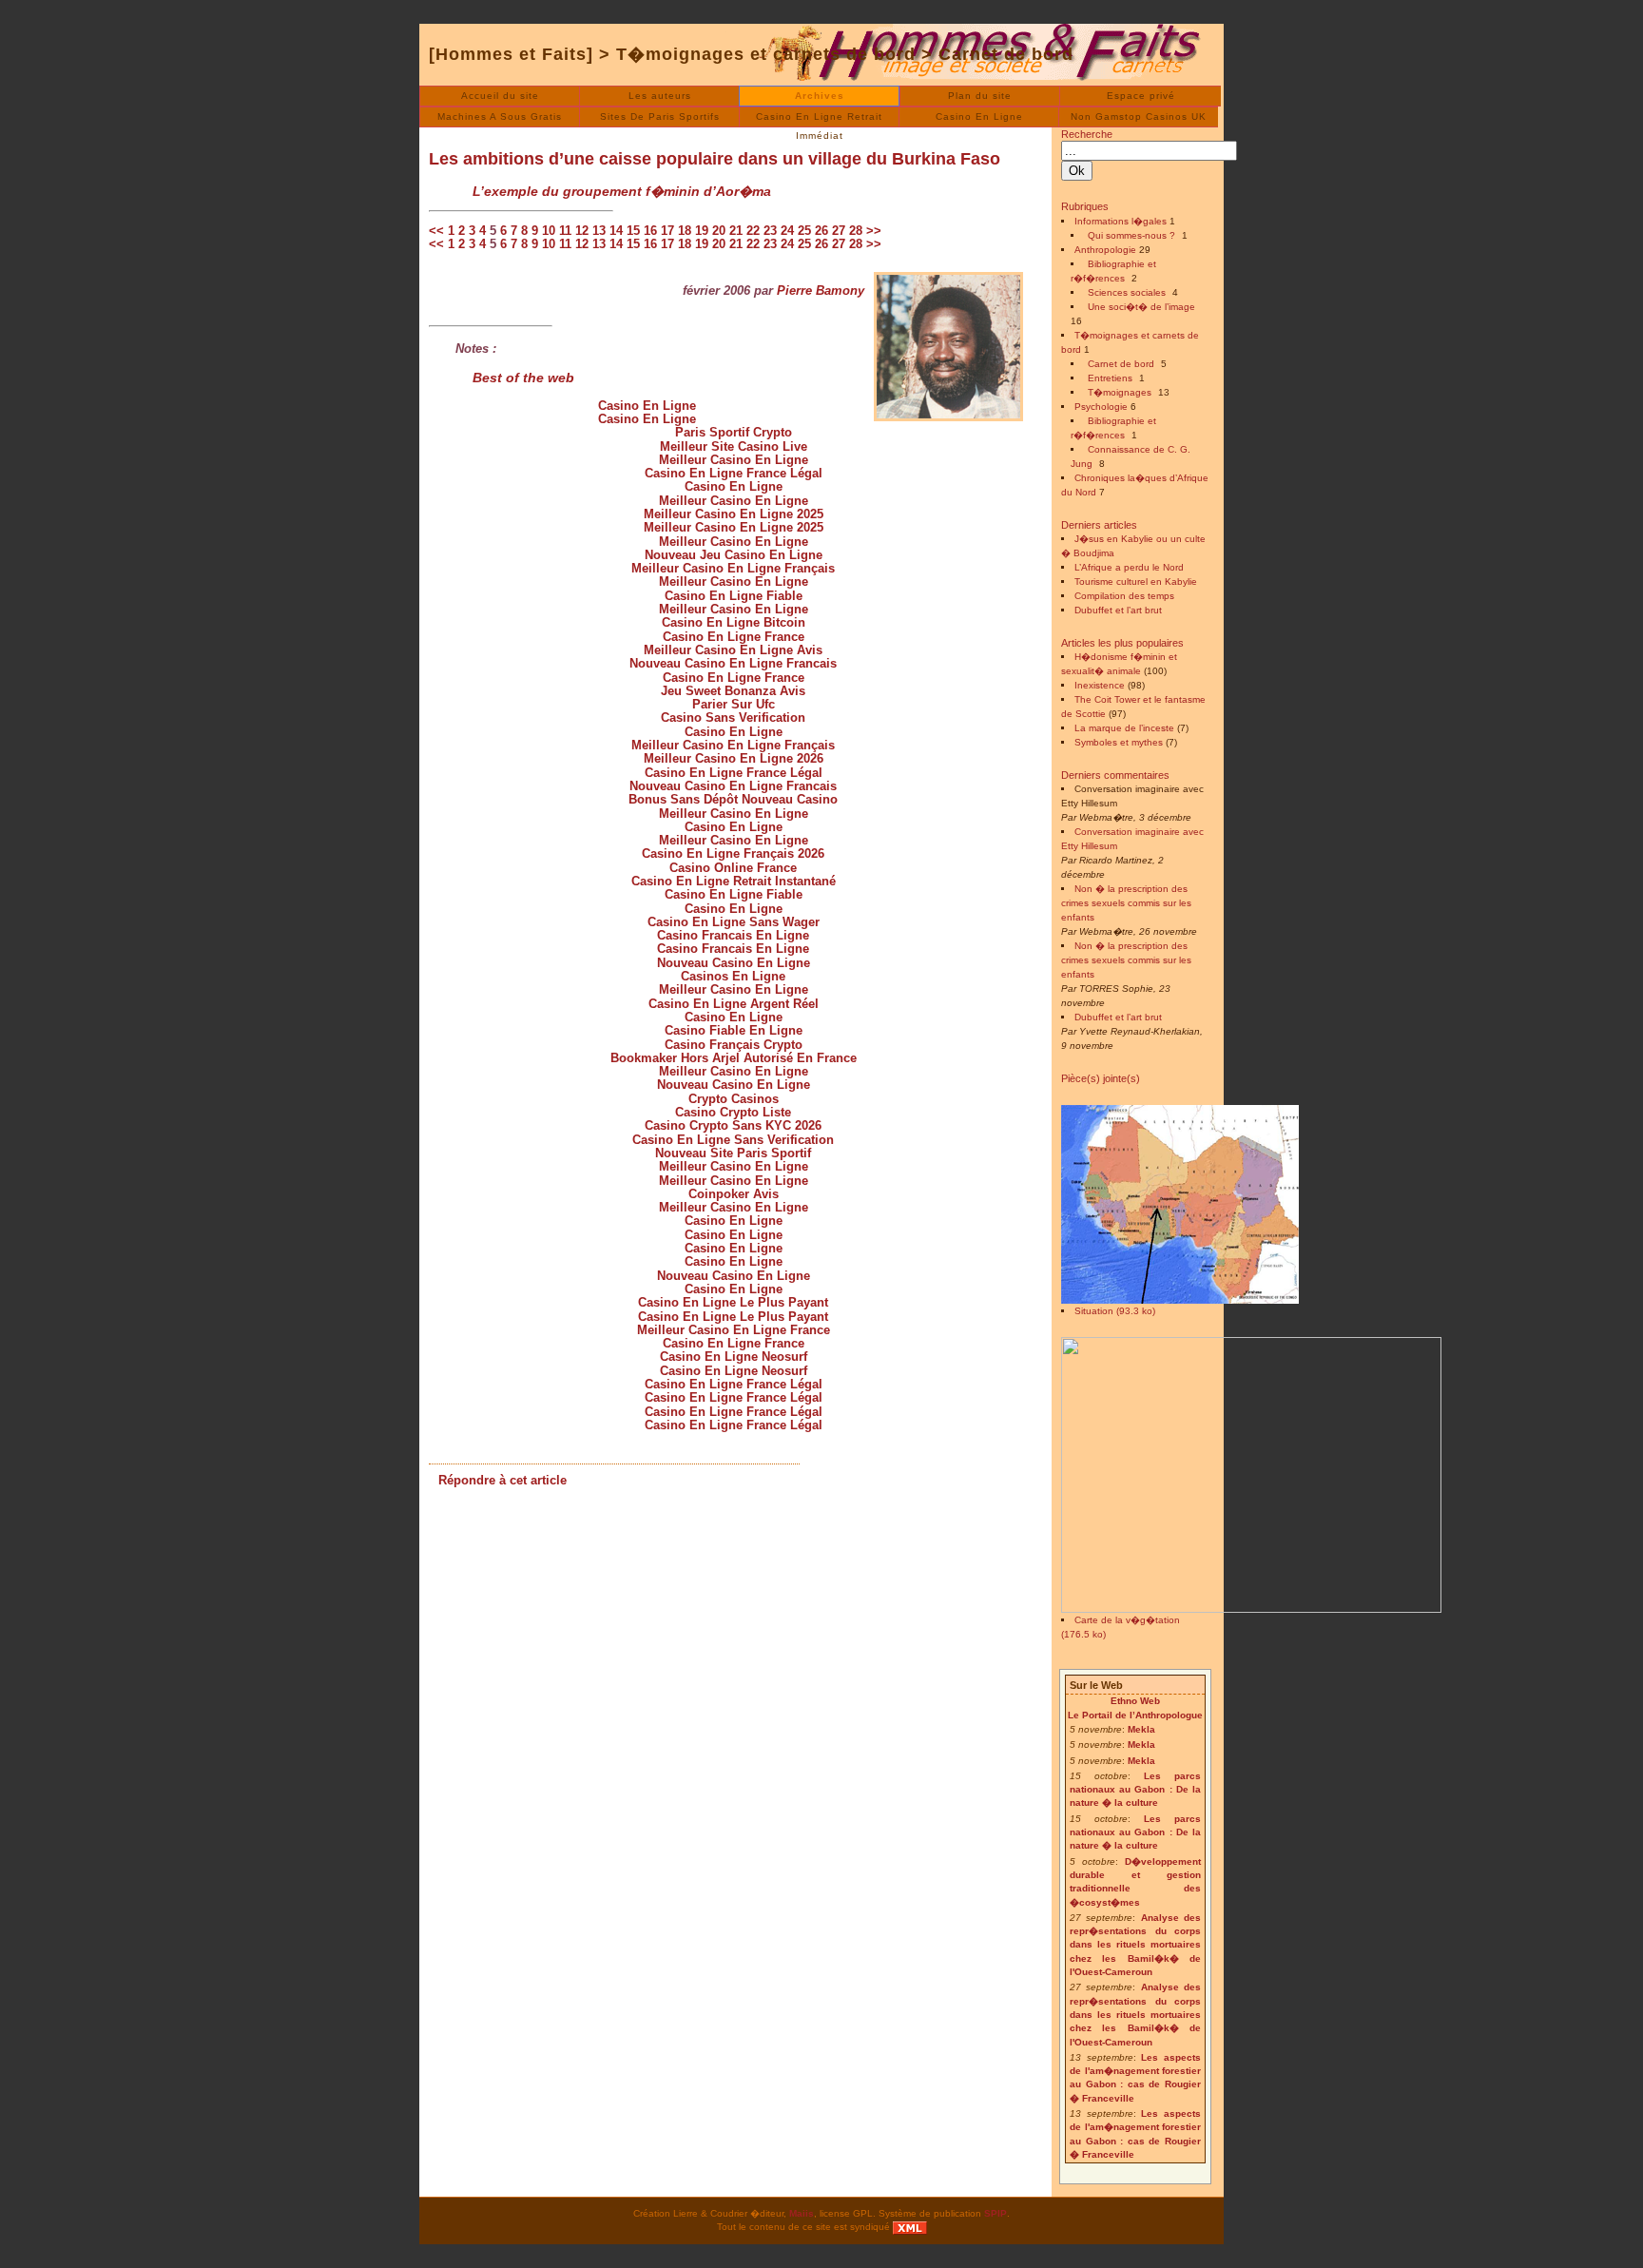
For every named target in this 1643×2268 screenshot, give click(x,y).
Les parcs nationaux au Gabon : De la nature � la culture (1135, 1790)
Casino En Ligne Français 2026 (733, 853)
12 (582, 231)
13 (599, 231)
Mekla (1141, 1729)
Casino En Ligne (979, 116)
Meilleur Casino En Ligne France (734, 1330)
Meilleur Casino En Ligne (734, 460)
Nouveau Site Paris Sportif (733, 1153)
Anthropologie (1105, 250)
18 (685, 231)
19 (702, 231)
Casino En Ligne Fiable (734, 596)
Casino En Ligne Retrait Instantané (734, 881)
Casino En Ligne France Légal (734, 473)
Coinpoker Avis (734, 1194)
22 (753, 231)
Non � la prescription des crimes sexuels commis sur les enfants (1126, 903)
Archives (820, 96)
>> (874, 231)
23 (770, 231)
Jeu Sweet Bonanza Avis (733, 691)
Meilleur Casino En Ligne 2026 (734, 758)
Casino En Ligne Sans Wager (734, 922)
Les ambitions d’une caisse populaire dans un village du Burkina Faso (715, 159)
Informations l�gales (1121, 221)
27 (839, 231)
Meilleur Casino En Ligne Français (733, 568)
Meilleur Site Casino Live (734, 446)
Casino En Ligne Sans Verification (733, 1140)
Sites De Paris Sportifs (660, 116)
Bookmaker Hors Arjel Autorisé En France (734, 1058)
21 (736, 231)
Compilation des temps (1124, 596)
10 (549, 231)
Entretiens (1110, 378)
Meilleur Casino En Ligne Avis (733, 650)
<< (436, 231)
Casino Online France (733, 868)
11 (565, 231)
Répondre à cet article (503, 1480)
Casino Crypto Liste (733, 1112)
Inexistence (1100, 685)
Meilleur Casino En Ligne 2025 (734, 514)
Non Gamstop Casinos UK (1139, 116)
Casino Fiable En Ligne (734, 1030)
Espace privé (1141, 96)
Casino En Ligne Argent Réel (734, 1004)
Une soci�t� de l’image (1141, 307)
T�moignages (1120, 392)
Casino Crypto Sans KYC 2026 (733, 1125)
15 (633, 231)
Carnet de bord (1006, 54)
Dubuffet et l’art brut (1118, 610)
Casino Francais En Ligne (733, 935)
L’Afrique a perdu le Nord (1129, 567)
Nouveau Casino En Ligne (734, 963)
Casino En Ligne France (734, 637)
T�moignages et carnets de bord (766, 54)
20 (719, 231)
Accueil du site (500, 96)
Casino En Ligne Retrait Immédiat (819, 119)
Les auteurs (660, 96)
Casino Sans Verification (733, 717)
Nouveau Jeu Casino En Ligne (734, 555)
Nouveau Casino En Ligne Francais (733, 663)
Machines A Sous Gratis (500, 116)
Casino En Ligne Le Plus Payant (733, 1302)
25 (804, 231)
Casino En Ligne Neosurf (734, 1357)
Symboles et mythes (1119, 742)
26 (821, 231)
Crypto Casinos (734, 1099)
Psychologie (1101, 407)
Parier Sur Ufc (734, 704)
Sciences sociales (1127, 292)
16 (650, 231)
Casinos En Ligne (733, 976)
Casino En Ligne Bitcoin (734, 622)
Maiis (802, 2213)
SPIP (995, 2213)
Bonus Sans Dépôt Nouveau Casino (733, 799)
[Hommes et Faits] (511, 54)
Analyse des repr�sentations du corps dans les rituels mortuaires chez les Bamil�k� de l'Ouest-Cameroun (1135, 1945)
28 (856, 231)
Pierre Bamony (821, 291)
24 (787, 231)
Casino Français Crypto (734, 1045)
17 (667, 231)
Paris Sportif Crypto (734, 432)
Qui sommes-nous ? (1131, 235)
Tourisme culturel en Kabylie (1136, 582)
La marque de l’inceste (1124, 728)
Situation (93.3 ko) (1115, 1311)
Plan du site (980, 96)
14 (616, 231)
